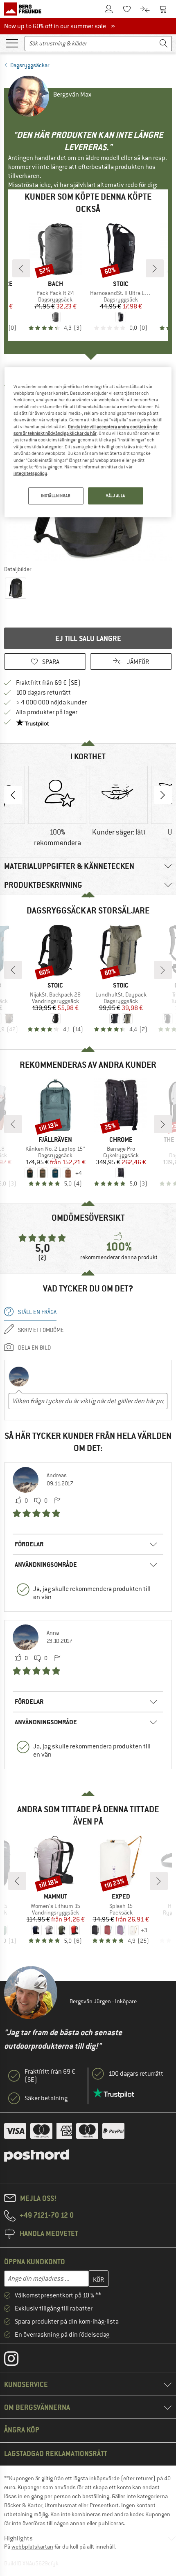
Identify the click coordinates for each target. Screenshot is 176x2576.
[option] (57, 807)
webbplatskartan (32, 2547)
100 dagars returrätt (43, 693)
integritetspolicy (30, 474)
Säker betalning (46, 2098)
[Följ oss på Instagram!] (17, 2360)
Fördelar (29, 1544)
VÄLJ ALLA (116, 496)
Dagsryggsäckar (30, 65)
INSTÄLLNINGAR (56, 496)
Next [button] (163, 795)
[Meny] (12, 43)
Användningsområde (46, 1565)
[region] (88, 442)
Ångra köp (22, 2430)
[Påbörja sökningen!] (164, 44)
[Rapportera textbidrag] (57, 1501)
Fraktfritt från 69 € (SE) (48, 683)
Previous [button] (13, 795)
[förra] (21, 268)
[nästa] (155, 268)
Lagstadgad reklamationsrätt (56, 2453)
